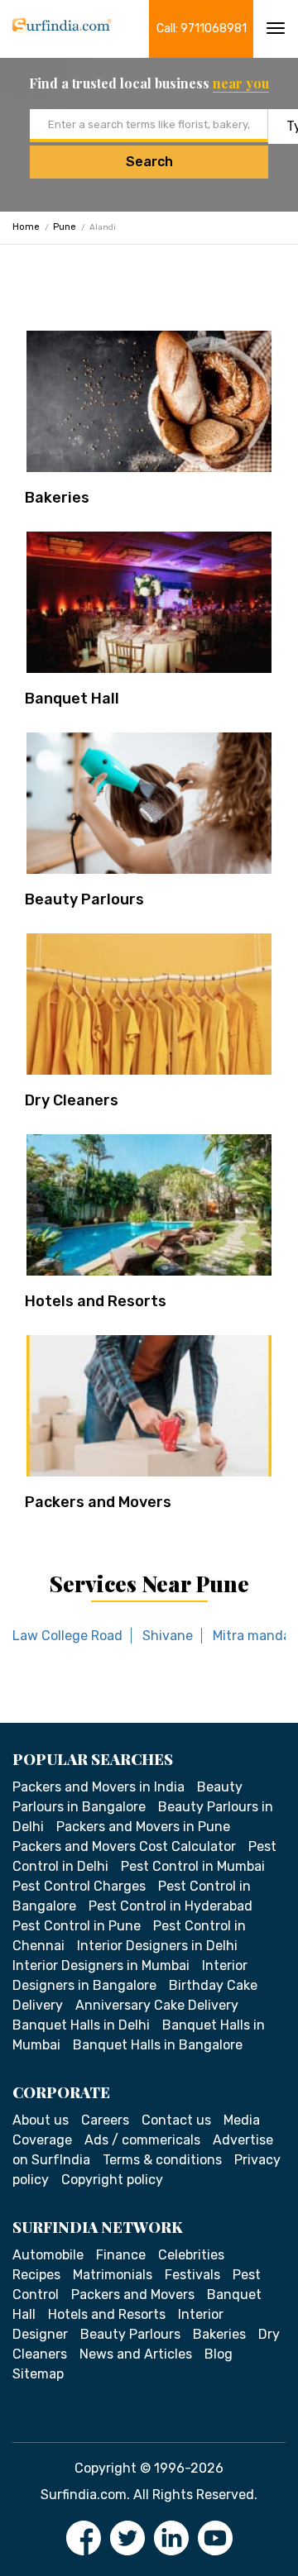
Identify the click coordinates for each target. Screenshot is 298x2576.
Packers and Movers (98, 1502)
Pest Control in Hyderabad (171, 1906)
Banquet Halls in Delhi (81, 2025)
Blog (219, 2354)
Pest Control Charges (79, 1886)
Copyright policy (112, 2180)
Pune (65, 227)
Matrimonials (113, 2275)
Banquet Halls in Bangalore (158, 2045)
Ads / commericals (142, 2140)
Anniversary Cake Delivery (157, 2005)
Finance (121, 2255)
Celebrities (191, 2255)
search (149, 162)
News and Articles (136, 2354)
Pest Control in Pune (77, 1926)
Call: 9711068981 (202, 29)
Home (26, 227)
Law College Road (67, 1636)
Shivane (168, 1636)
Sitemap (38, 2374)
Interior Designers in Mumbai (101, 1965)
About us (41, 2120)
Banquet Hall (72, 699)
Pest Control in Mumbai (193, 1866)
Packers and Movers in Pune (143, 1827)
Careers (105, 2120)
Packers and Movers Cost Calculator (124, 1846)
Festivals (192, 2275)
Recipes (36, 2275)
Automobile (48, 2255)
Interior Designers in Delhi (157, 1946)
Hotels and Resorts (96, 1301)
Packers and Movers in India (99, 1787)
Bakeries (57, 498)
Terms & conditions (162, 2160)
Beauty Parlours (84, 899)
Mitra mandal (253, 1636)
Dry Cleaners (72, 1100)
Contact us (176, 2120)
